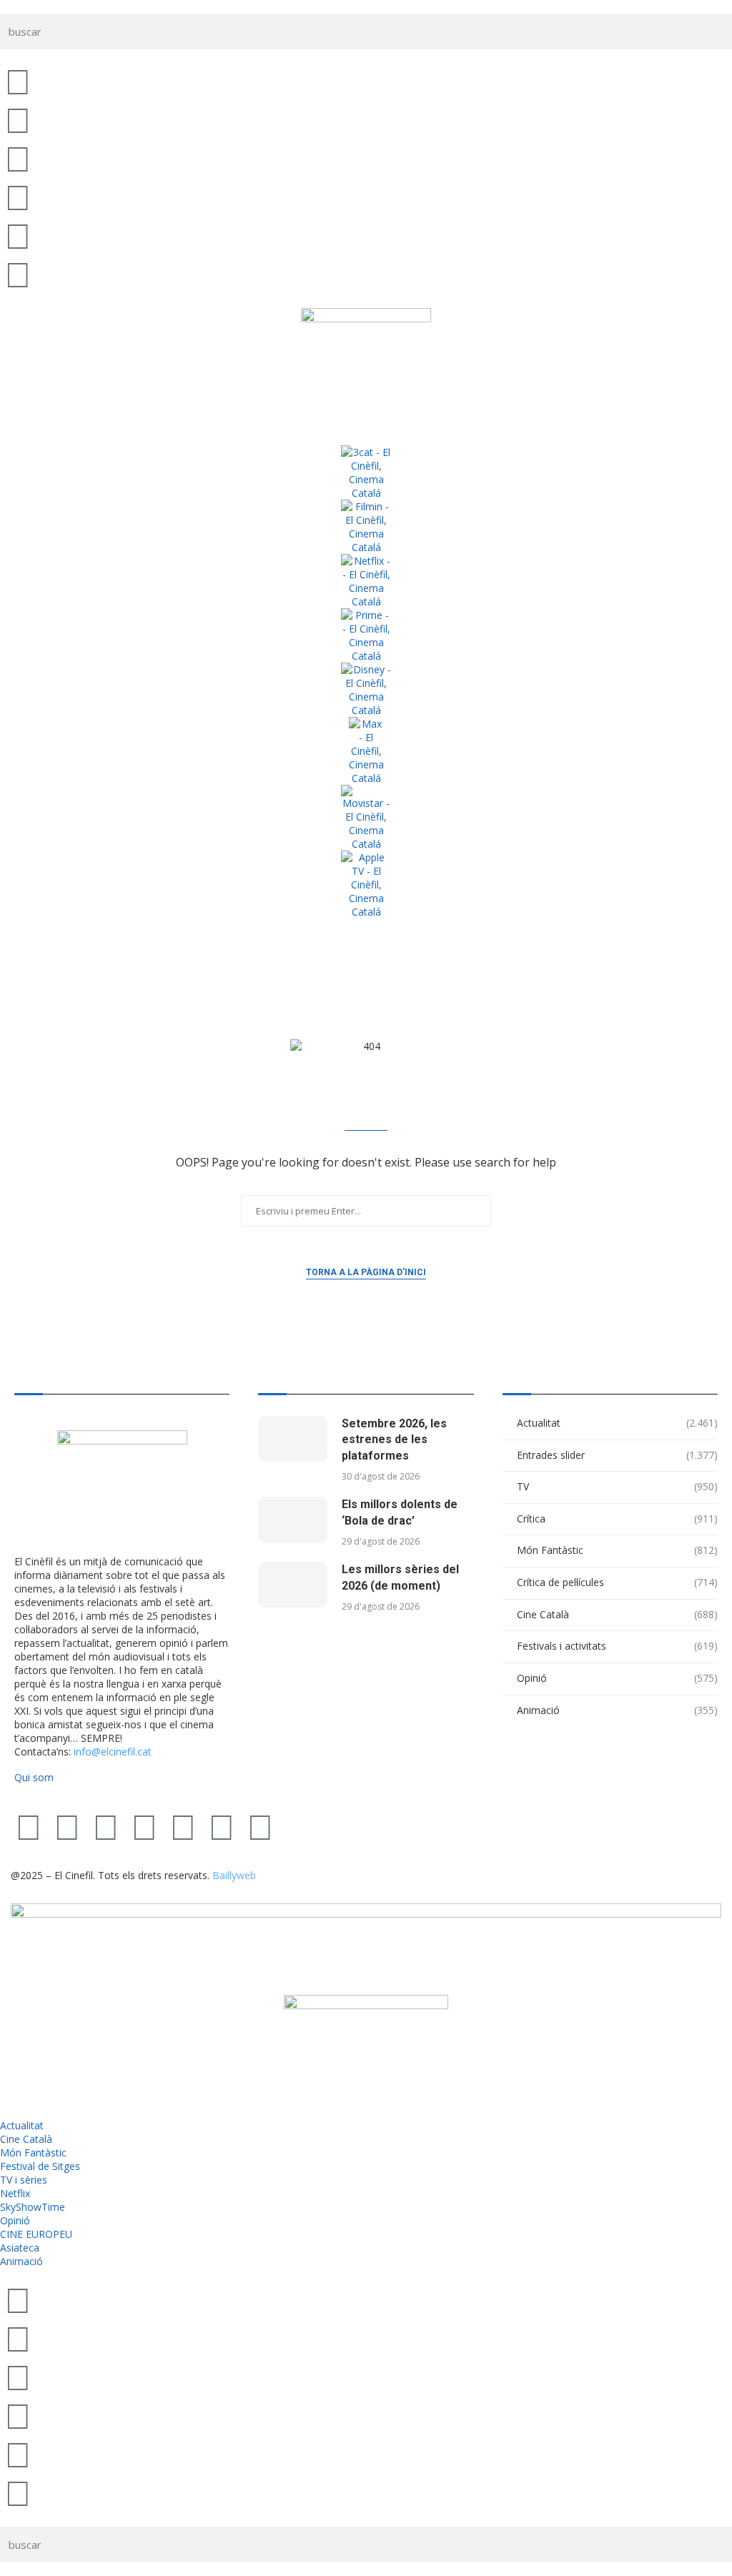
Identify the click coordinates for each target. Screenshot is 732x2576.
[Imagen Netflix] (366, 581)
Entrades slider (617, 1455)
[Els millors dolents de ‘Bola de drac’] (292, 1520)
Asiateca (20, 2248)
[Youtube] (144, 1826)
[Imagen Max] (366, 751)
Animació (617, 1710)
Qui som (34, 1777)
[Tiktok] (67, 1826)
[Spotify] (222, 1826)
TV (617, 1486)
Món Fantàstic (617, 1550)
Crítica (617, 1519)
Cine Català (617, 1614)
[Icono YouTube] (18, 197)
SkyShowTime (33, 2207)
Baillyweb (234, 1875)
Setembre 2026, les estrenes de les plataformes (394, 1440)
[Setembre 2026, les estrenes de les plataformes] (292, 1439)
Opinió (617, 1678)
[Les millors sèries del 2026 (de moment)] (292, 1585)
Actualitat (617, 1423)
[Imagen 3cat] (366, 472)
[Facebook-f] (183, 1826)
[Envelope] (260, 1826)
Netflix (15, 2193)
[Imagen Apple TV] (366, 885)
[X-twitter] (29, 1826)
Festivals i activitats (617, 1646)
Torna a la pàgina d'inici (366, 1272)
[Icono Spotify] (18, 274)
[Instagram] (106, 1826)
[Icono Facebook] (18, 235)
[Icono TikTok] (18, 119)
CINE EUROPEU (36, 2234)
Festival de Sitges (40, 2166)
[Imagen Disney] (366, 690)
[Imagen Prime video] (366, 635)
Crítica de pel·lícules (617, 1582)
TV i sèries (24, 2180)
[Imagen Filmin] (366, 527)
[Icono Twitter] (18, 81)
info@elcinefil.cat (113, 1752)
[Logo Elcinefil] (366, 363)
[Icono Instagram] (18, 158)
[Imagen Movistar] (366, 818)
